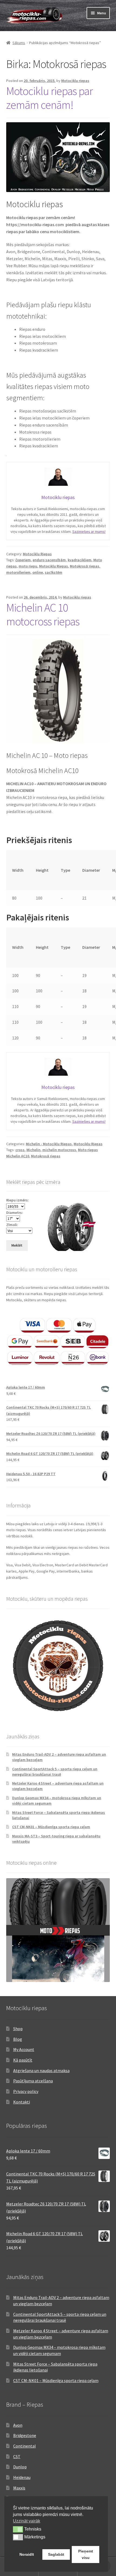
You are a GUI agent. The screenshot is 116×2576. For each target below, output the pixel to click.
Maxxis (19, 2488)
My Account (24, 2049)
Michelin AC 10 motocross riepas (43, 614)
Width (18, 870)
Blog (18, 2039)
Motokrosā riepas (85, 566)
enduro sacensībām (49, 560)
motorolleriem (18, 572)
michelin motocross (59, 1150)
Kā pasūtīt (23, 2060)
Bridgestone (25, 2435)
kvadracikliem (80, 560)
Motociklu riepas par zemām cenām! (50, 98)
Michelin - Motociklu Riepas (49, 1144)
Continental (25, 2446)
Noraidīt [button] (27, 2554)
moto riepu (28, 566)
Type (65, 870)
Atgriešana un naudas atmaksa (41, 2070)
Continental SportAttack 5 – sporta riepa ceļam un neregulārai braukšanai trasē (55, 1772)
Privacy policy (26, 2091)
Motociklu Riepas (37, 554)
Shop (18, 2029)
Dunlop (20, 2467)
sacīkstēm (54, 572)
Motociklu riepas (75, 81)
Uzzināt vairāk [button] (27, 2521)
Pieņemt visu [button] (86, 2554)
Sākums (19, 43)
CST (17, 2456)
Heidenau (22, 2477)
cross (20, 1150)
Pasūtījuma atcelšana (33, 2081)
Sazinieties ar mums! (89, 531)
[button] (18, 2529)
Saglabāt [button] (56, 2554)
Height (42, 870)
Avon (18, 2425)
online (38, 572)
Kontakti (22, 2102)
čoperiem (23, 560)
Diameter (91, 870)
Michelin (33, 1150)
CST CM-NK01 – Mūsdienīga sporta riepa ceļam (51, 1827)
